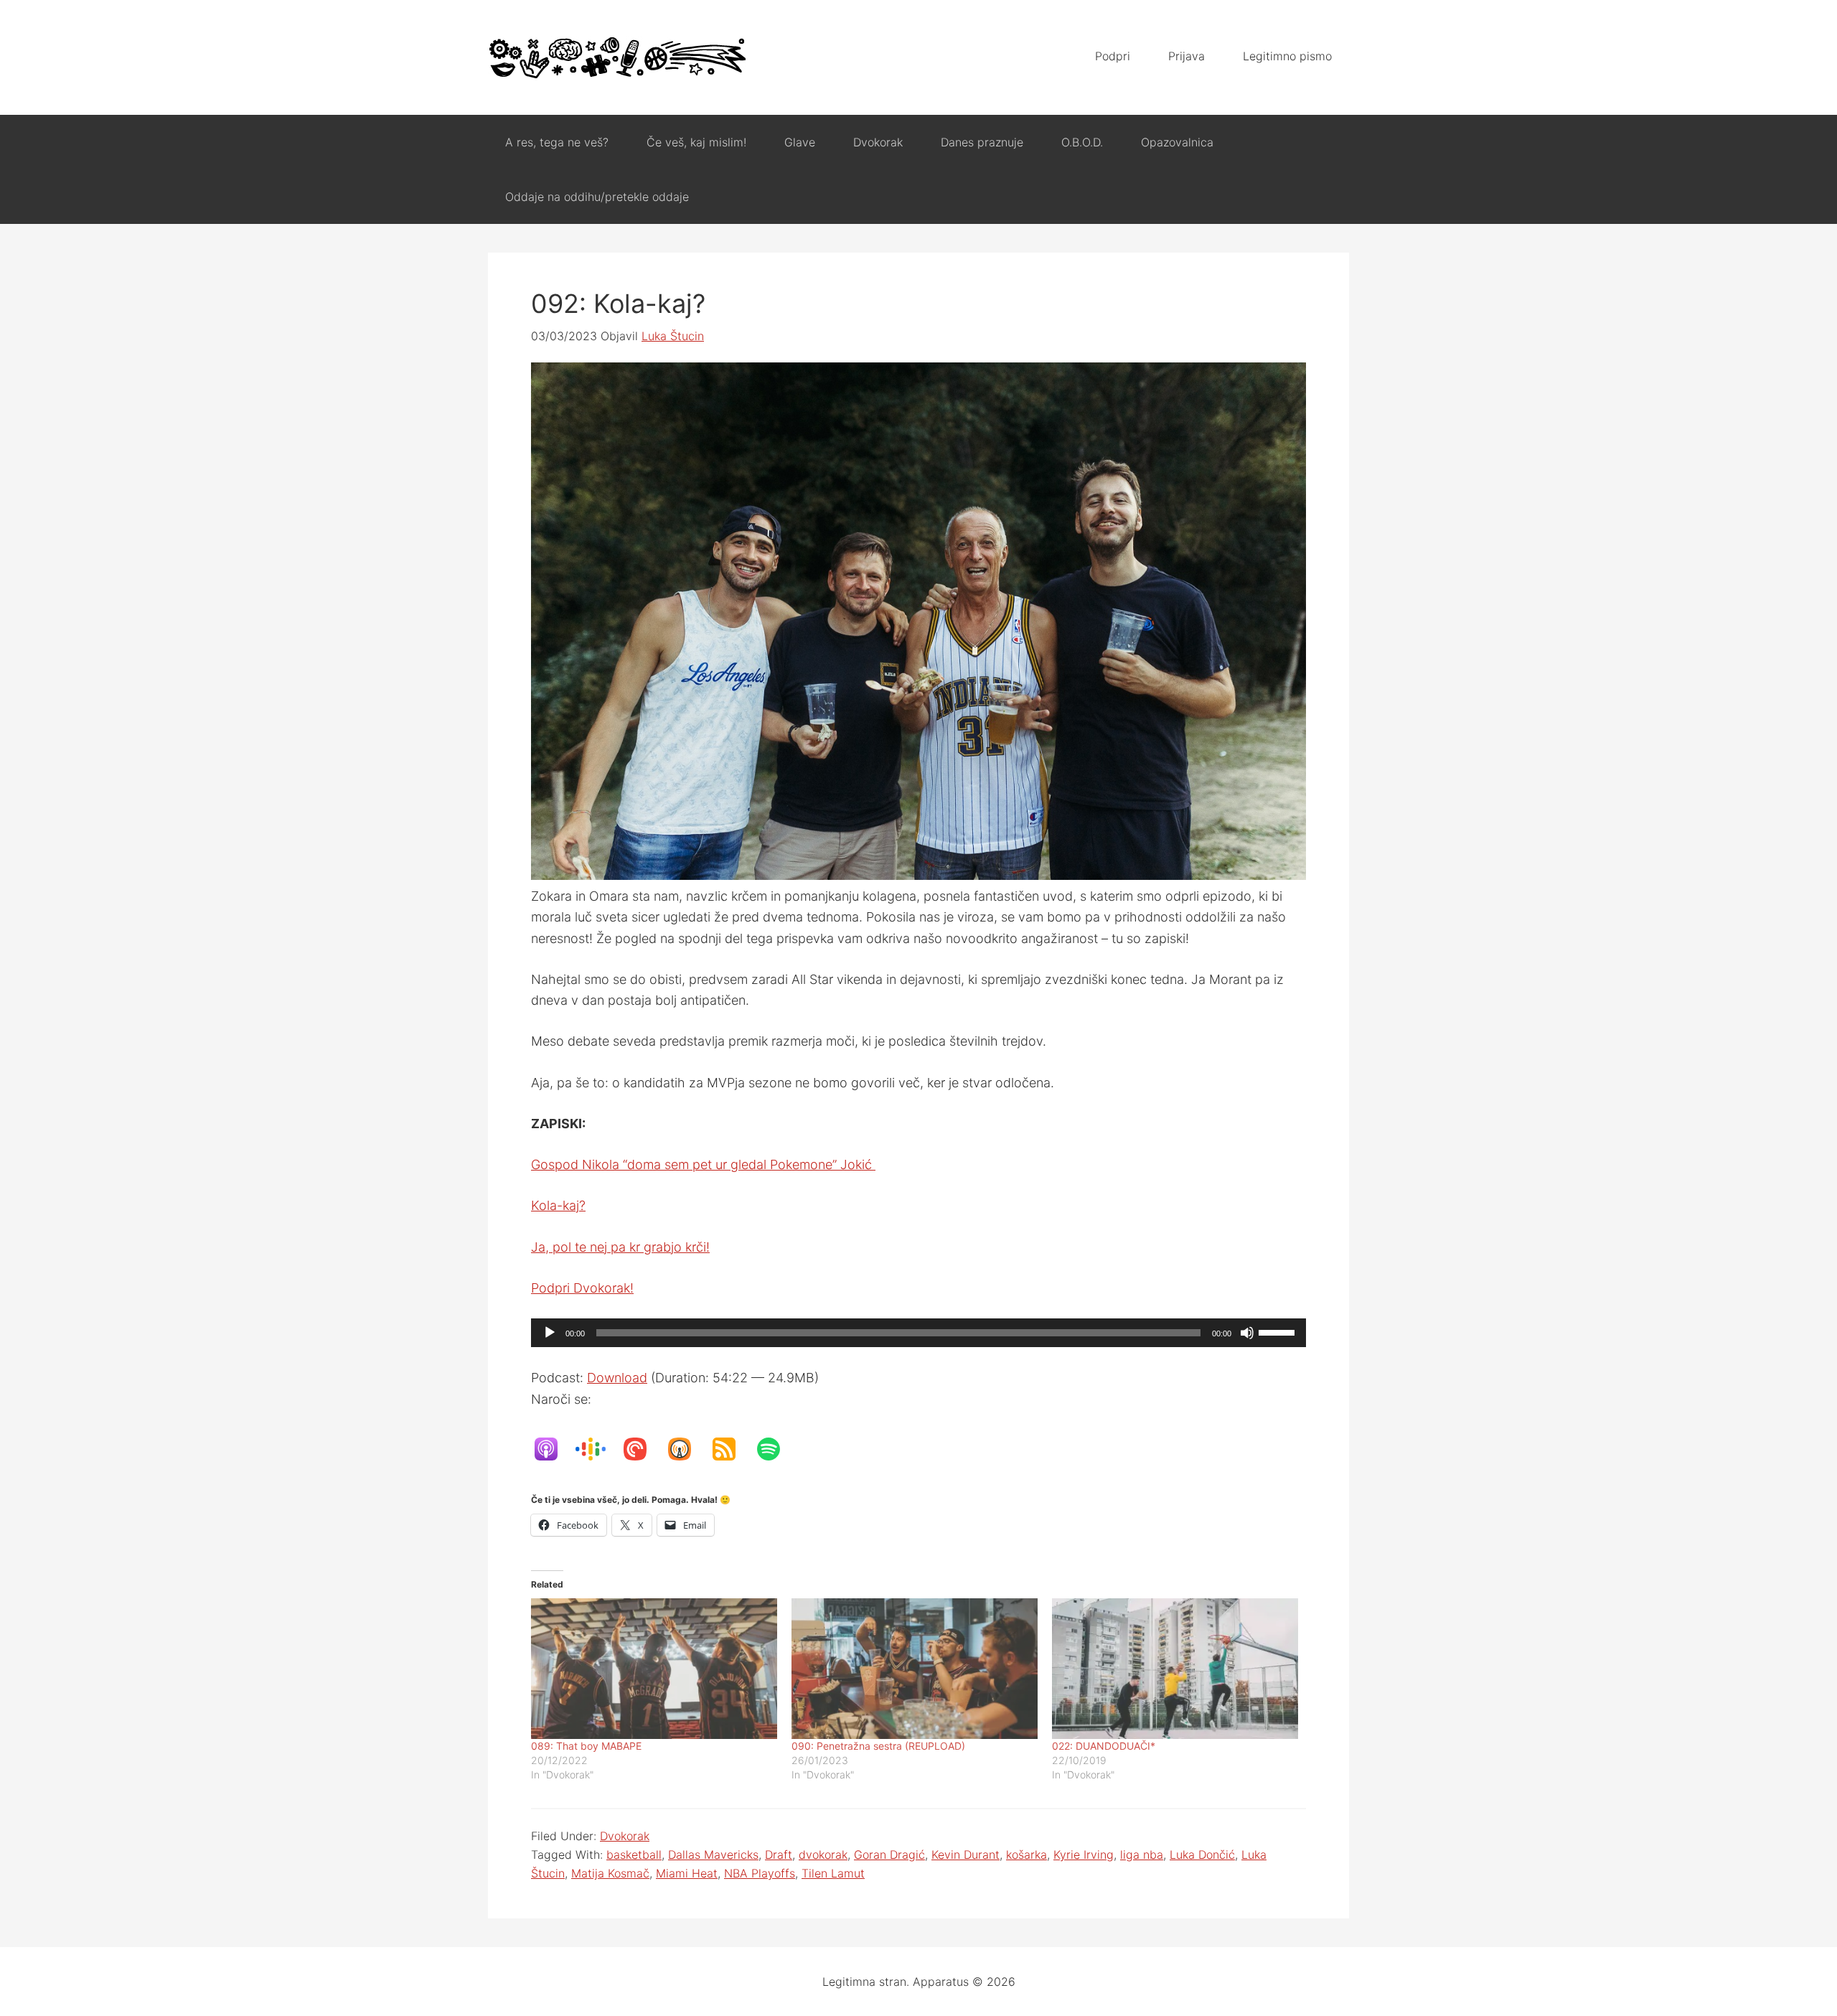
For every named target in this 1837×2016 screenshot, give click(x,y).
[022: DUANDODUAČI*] (1175, 1669)
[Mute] (1247, 1333)
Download (617, 1378)
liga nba (1142, 1855)
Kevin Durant (966, 1855)
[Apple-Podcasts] (553, 1449)
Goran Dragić (889, 1855)
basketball (634, 1855)
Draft (779, 1855)
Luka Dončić (1202, 1855)
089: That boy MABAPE (586, 1746)
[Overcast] (687, 1449)
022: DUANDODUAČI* (1104, 1746)
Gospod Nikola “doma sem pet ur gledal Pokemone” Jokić (703, 1164)
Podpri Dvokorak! (582, 1288)
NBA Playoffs (760, 1873)
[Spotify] (776, 1449)
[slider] (1279, 1331)
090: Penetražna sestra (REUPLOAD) (878, 1746)
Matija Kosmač (610, 1873)
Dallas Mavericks (713, 1855)
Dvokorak (625, 1836)
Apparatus (617, 57)
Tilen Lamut (833, 1873)
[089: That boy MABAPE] (654, 1669)
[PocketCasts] (642, 1449)
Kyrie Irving (1084, 1855)
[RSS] (731, 1449)
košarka (1026, 1855)
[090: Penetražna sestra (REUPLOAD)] (915, 1669)
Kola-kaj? (558, 1205)
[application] (918, 1333)
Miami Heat (687, 1873)
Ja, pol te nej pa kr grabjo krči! (620, 1247)
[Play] (550, 1333)
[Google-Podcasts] (598, 1449)
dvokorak (823, 1855)
